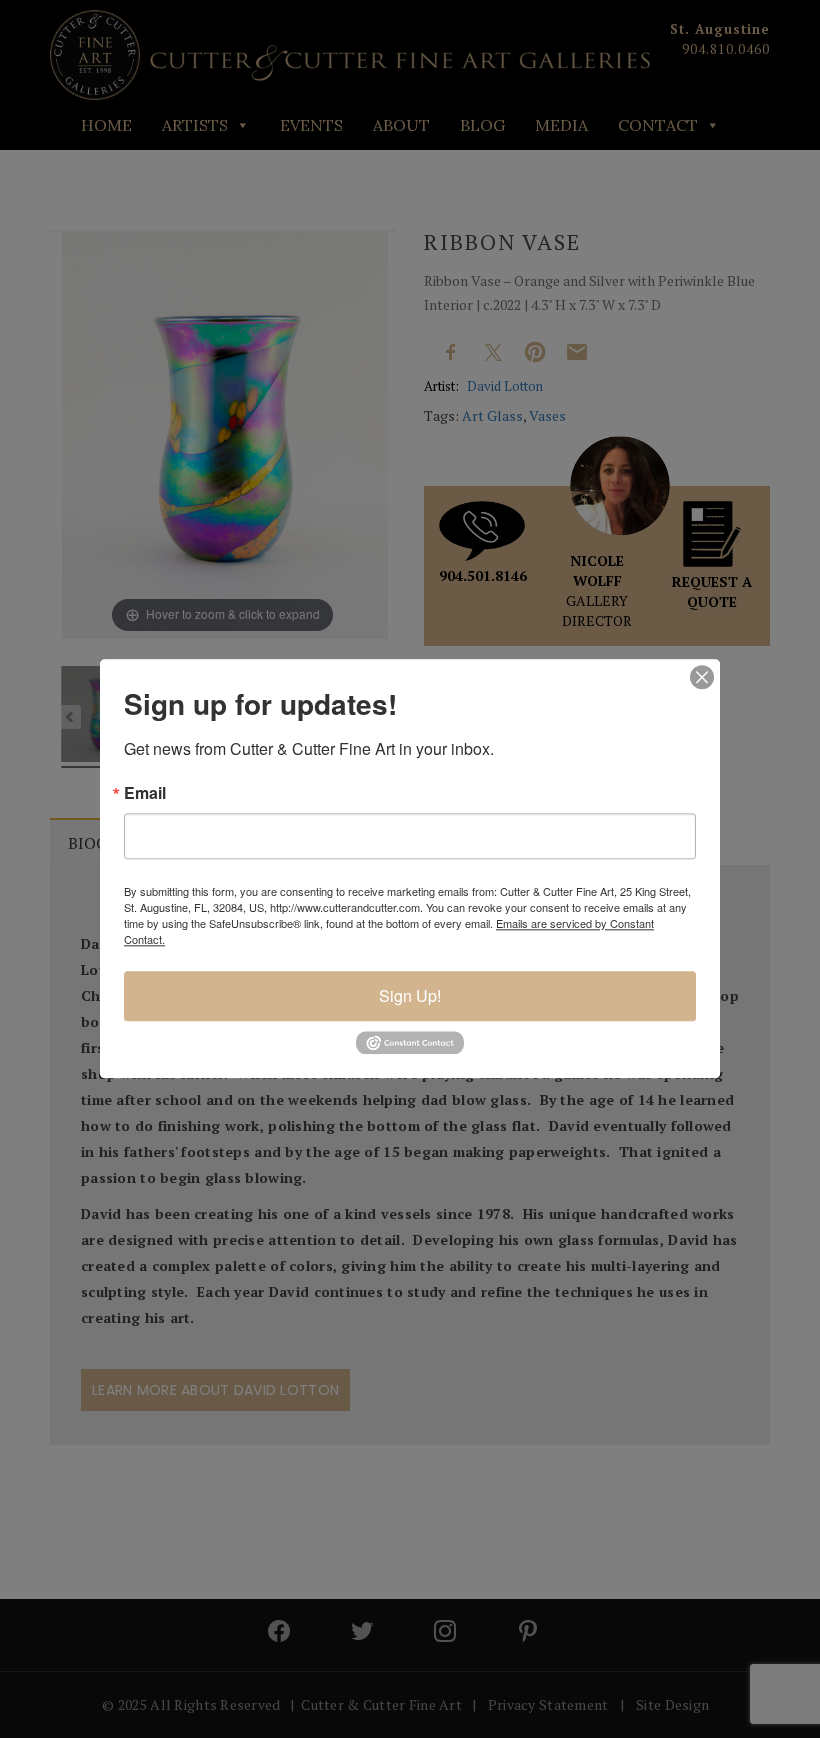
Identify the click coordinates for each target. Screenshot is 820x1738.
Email (145, 793)
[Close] (702, 677)
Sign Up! (410, 995)
